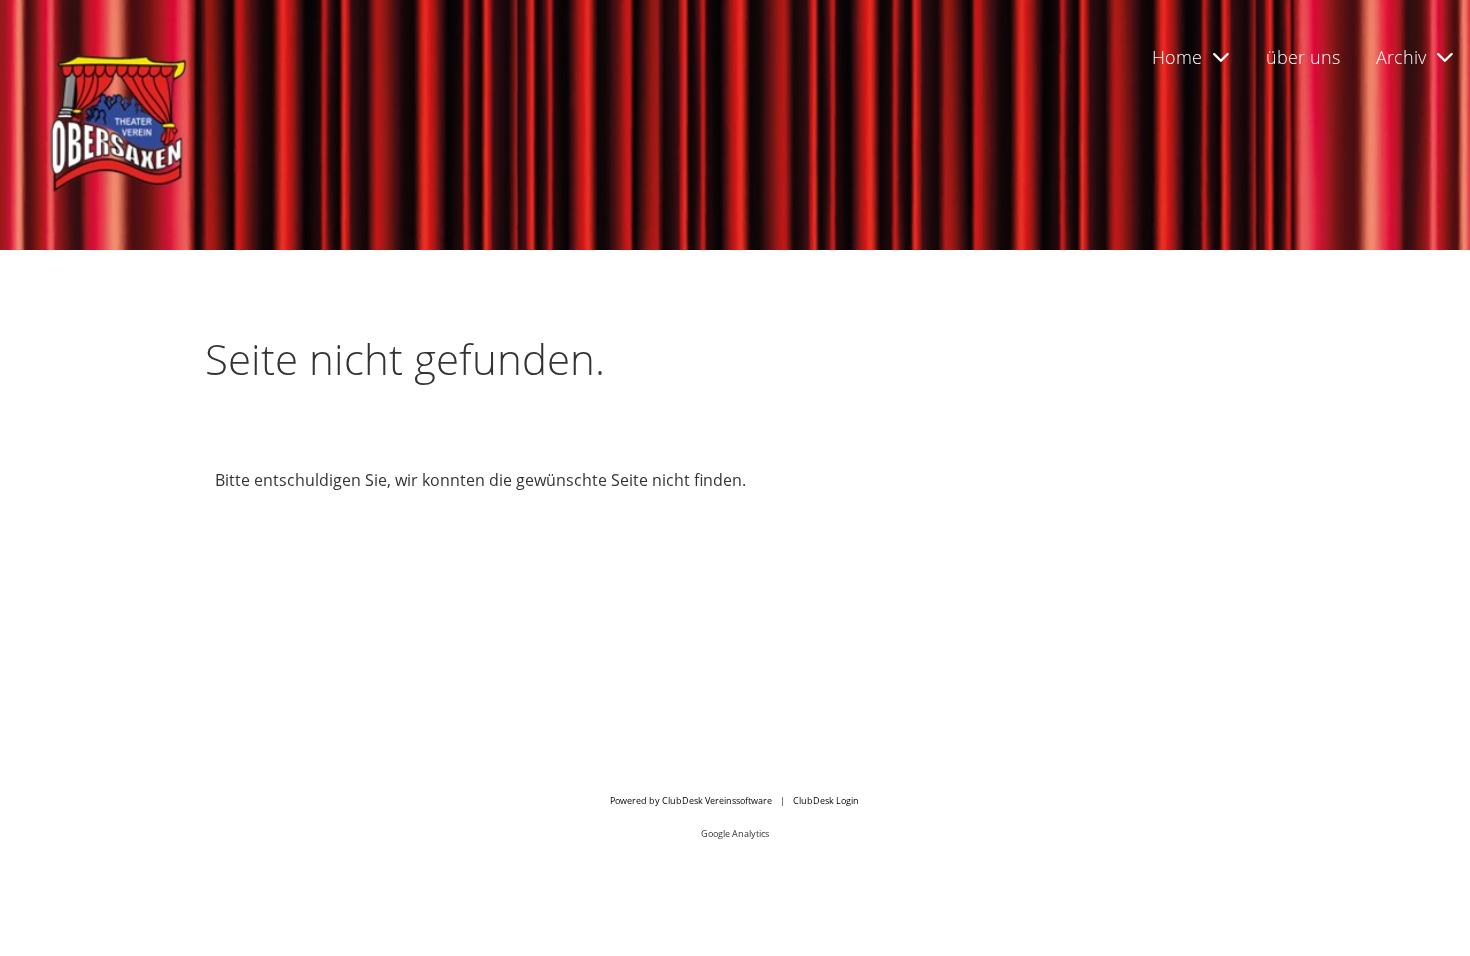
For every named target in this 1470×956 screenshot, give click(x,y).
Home (1177, 57)
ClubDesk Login (826, 800)
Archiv (1401, 57)
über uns (1303, 57)
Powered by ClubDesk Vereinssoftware (691, 800)
